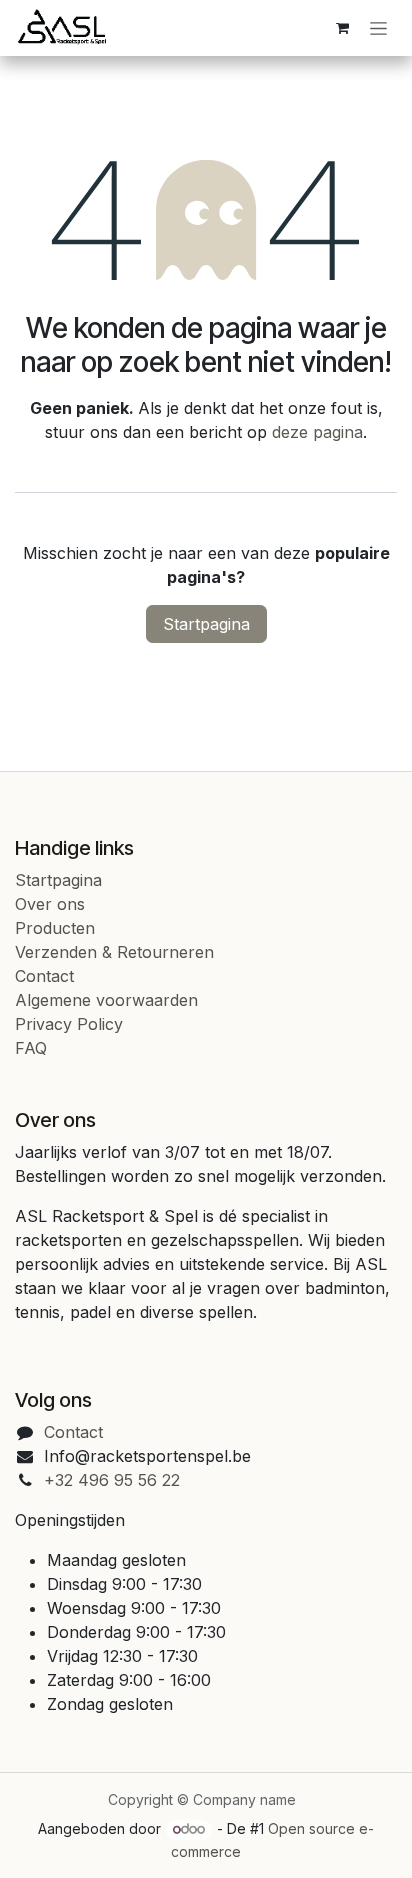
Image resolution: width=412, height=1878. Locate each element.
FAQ (31, 1048)
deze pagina (317, 432)
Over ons (50, 904)
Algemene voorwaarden (106, 1000)
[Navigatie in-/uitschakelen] (378, 28)
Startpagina (206, 624)
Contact (44, 976)
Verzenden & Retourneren (114, 952)
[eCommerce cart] (342, 28)
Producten (55, 928)
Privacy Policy (69, 1024)
